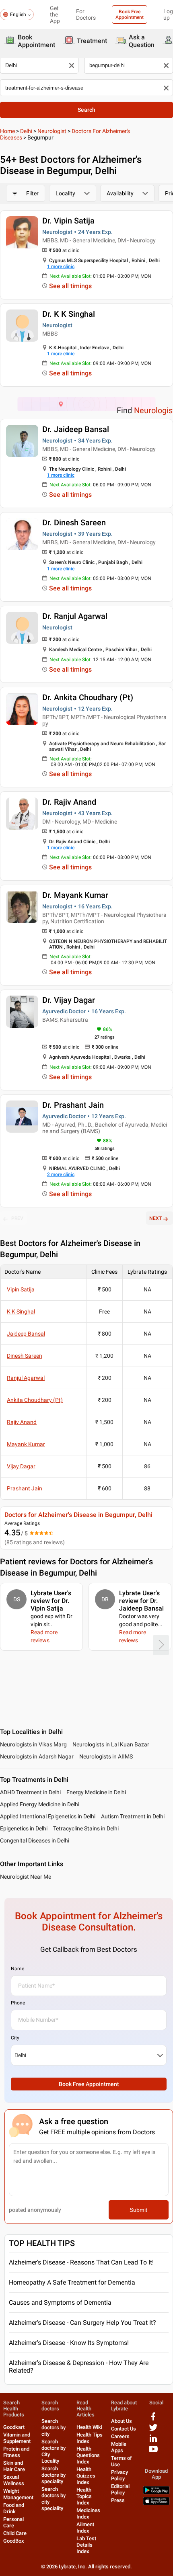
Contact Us (124, 2429)
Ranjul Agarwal (26, 1378)
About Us (122, 2421)
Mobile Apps (119, 2447)
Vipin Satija (21, 1289)
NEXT (155, 1218)
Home (7, 131)
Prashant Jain (25, 1488)
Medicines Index (88, 2513)
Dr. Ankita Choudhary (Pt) (88, 697)
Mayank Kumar (26, 1444)
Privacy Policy (119, 2475)
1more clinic (61, 266)
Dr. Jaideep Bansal (76, 429)
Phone (18, 2003)
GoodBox (14, 2541)
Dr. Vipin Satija (68, 221)
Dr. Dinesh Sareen (74, 523)
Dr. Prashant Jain (73, 1105)
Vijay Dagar (21, 1466)
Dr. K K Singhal (69, 314)
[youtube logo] (153, 2452)
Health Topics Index (84, 2496)
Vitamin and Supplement (17, 2438)
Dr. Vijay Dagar (69, 1000)
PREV (17, 1218)
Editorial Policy (120, 2489)
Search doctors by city (54, 2427)
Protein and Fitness (16, 2452)
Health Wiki (89, 2427)
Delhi (26, 131)
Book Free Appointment (130, 14)
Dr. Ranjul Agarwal (75, 616)
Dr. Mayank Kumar (75, 895)
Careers (120, 2436)
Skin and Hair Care (14, 2466)
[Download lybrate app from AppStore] (156, 2503)
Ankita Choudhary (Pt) (35, 1400)
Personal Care (13, 2522)
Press (118, 2500)
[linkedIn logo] (153, 2441)
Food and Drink (14, 2508)
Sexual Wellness (14, 2480)
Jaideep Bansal (26, 1334)
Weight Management (18, 2494)
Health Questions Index (88, 2455)
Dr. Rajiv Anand (69, 802)
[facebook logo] (153, 2419)
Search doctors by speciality (54, 2475)
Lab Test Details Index (86, 2545)
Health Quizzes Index (86, 2476)
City (15, 2038)
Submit (138, 2210)
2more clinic (61, 1174)
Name (18, 1969)
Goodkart (14, 2427)
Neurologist (52, 131)
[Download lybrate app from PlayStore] (156, 2493)
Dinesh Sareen (25, 1356)
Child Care (15, 2533)
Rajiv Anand (22, 1422)
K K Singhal (21, 1312)
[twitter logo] (153, 2430)
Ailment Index (85, 2528)
